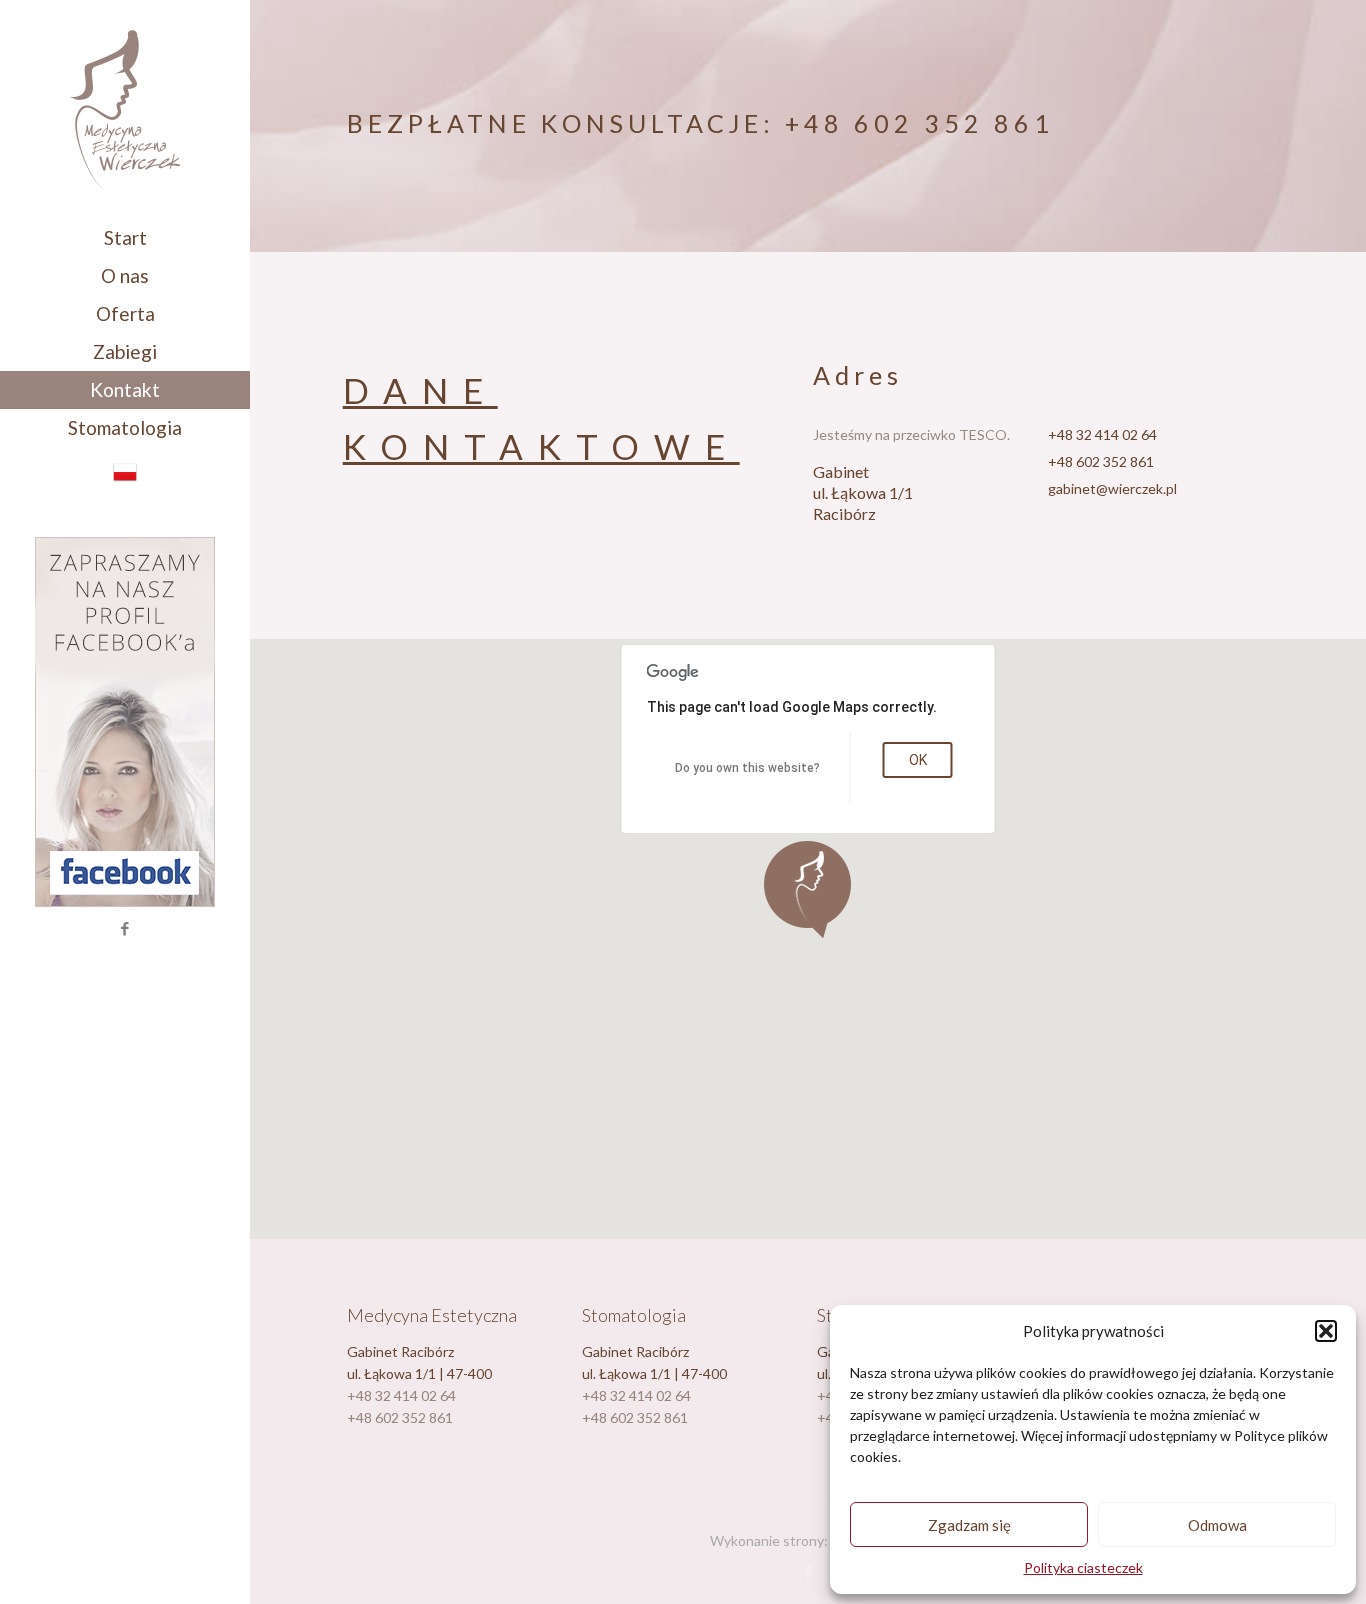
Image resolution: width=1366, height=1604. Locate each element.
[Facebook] (125, 928)
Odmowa (1217, 1525)
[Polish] (125, 477)
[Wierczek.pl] (125, 109)
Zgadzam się (969, 1525)
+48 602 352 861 (919, 123)
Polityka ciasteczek (1083, 1567)
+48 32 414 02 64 (1102, 434)
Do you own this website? (747, 768)
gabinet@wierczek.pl (1112, 488)
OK (918, 760)
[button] (1326, 1331)
